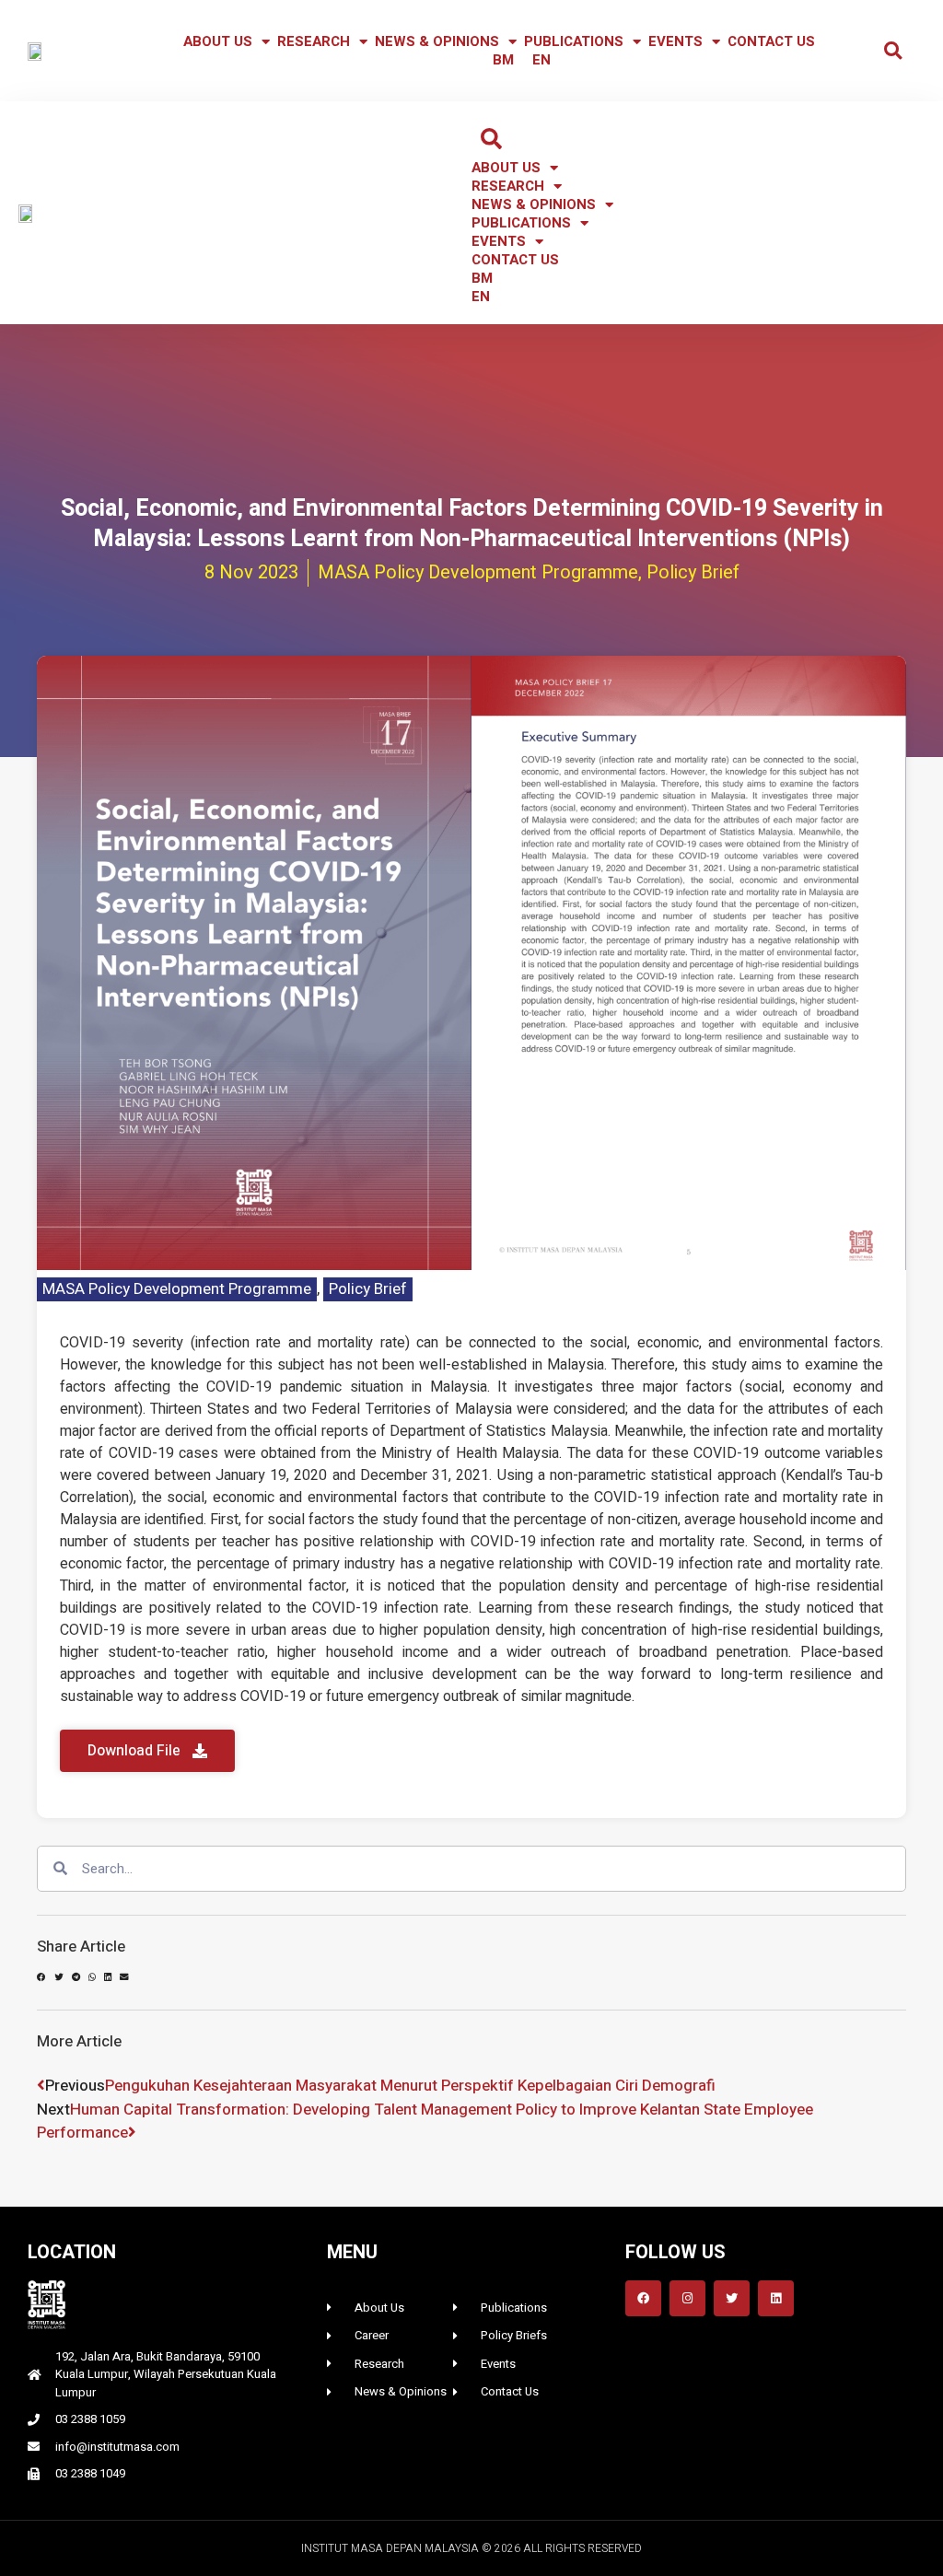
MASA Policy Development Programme (177, 1289)
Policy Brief (368, 1289)
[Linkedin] (776, 2298)
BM (503, 60)
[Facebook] (643, 2298)
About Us (218, 41)
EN (541, 60)
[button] (893, 51)
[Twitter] (732, 2298)
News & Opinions (437, 41)
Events (675, 41)
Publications (574, 41)
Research (314, 41)
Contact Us (771, 41)
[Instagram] (687, 2298)
